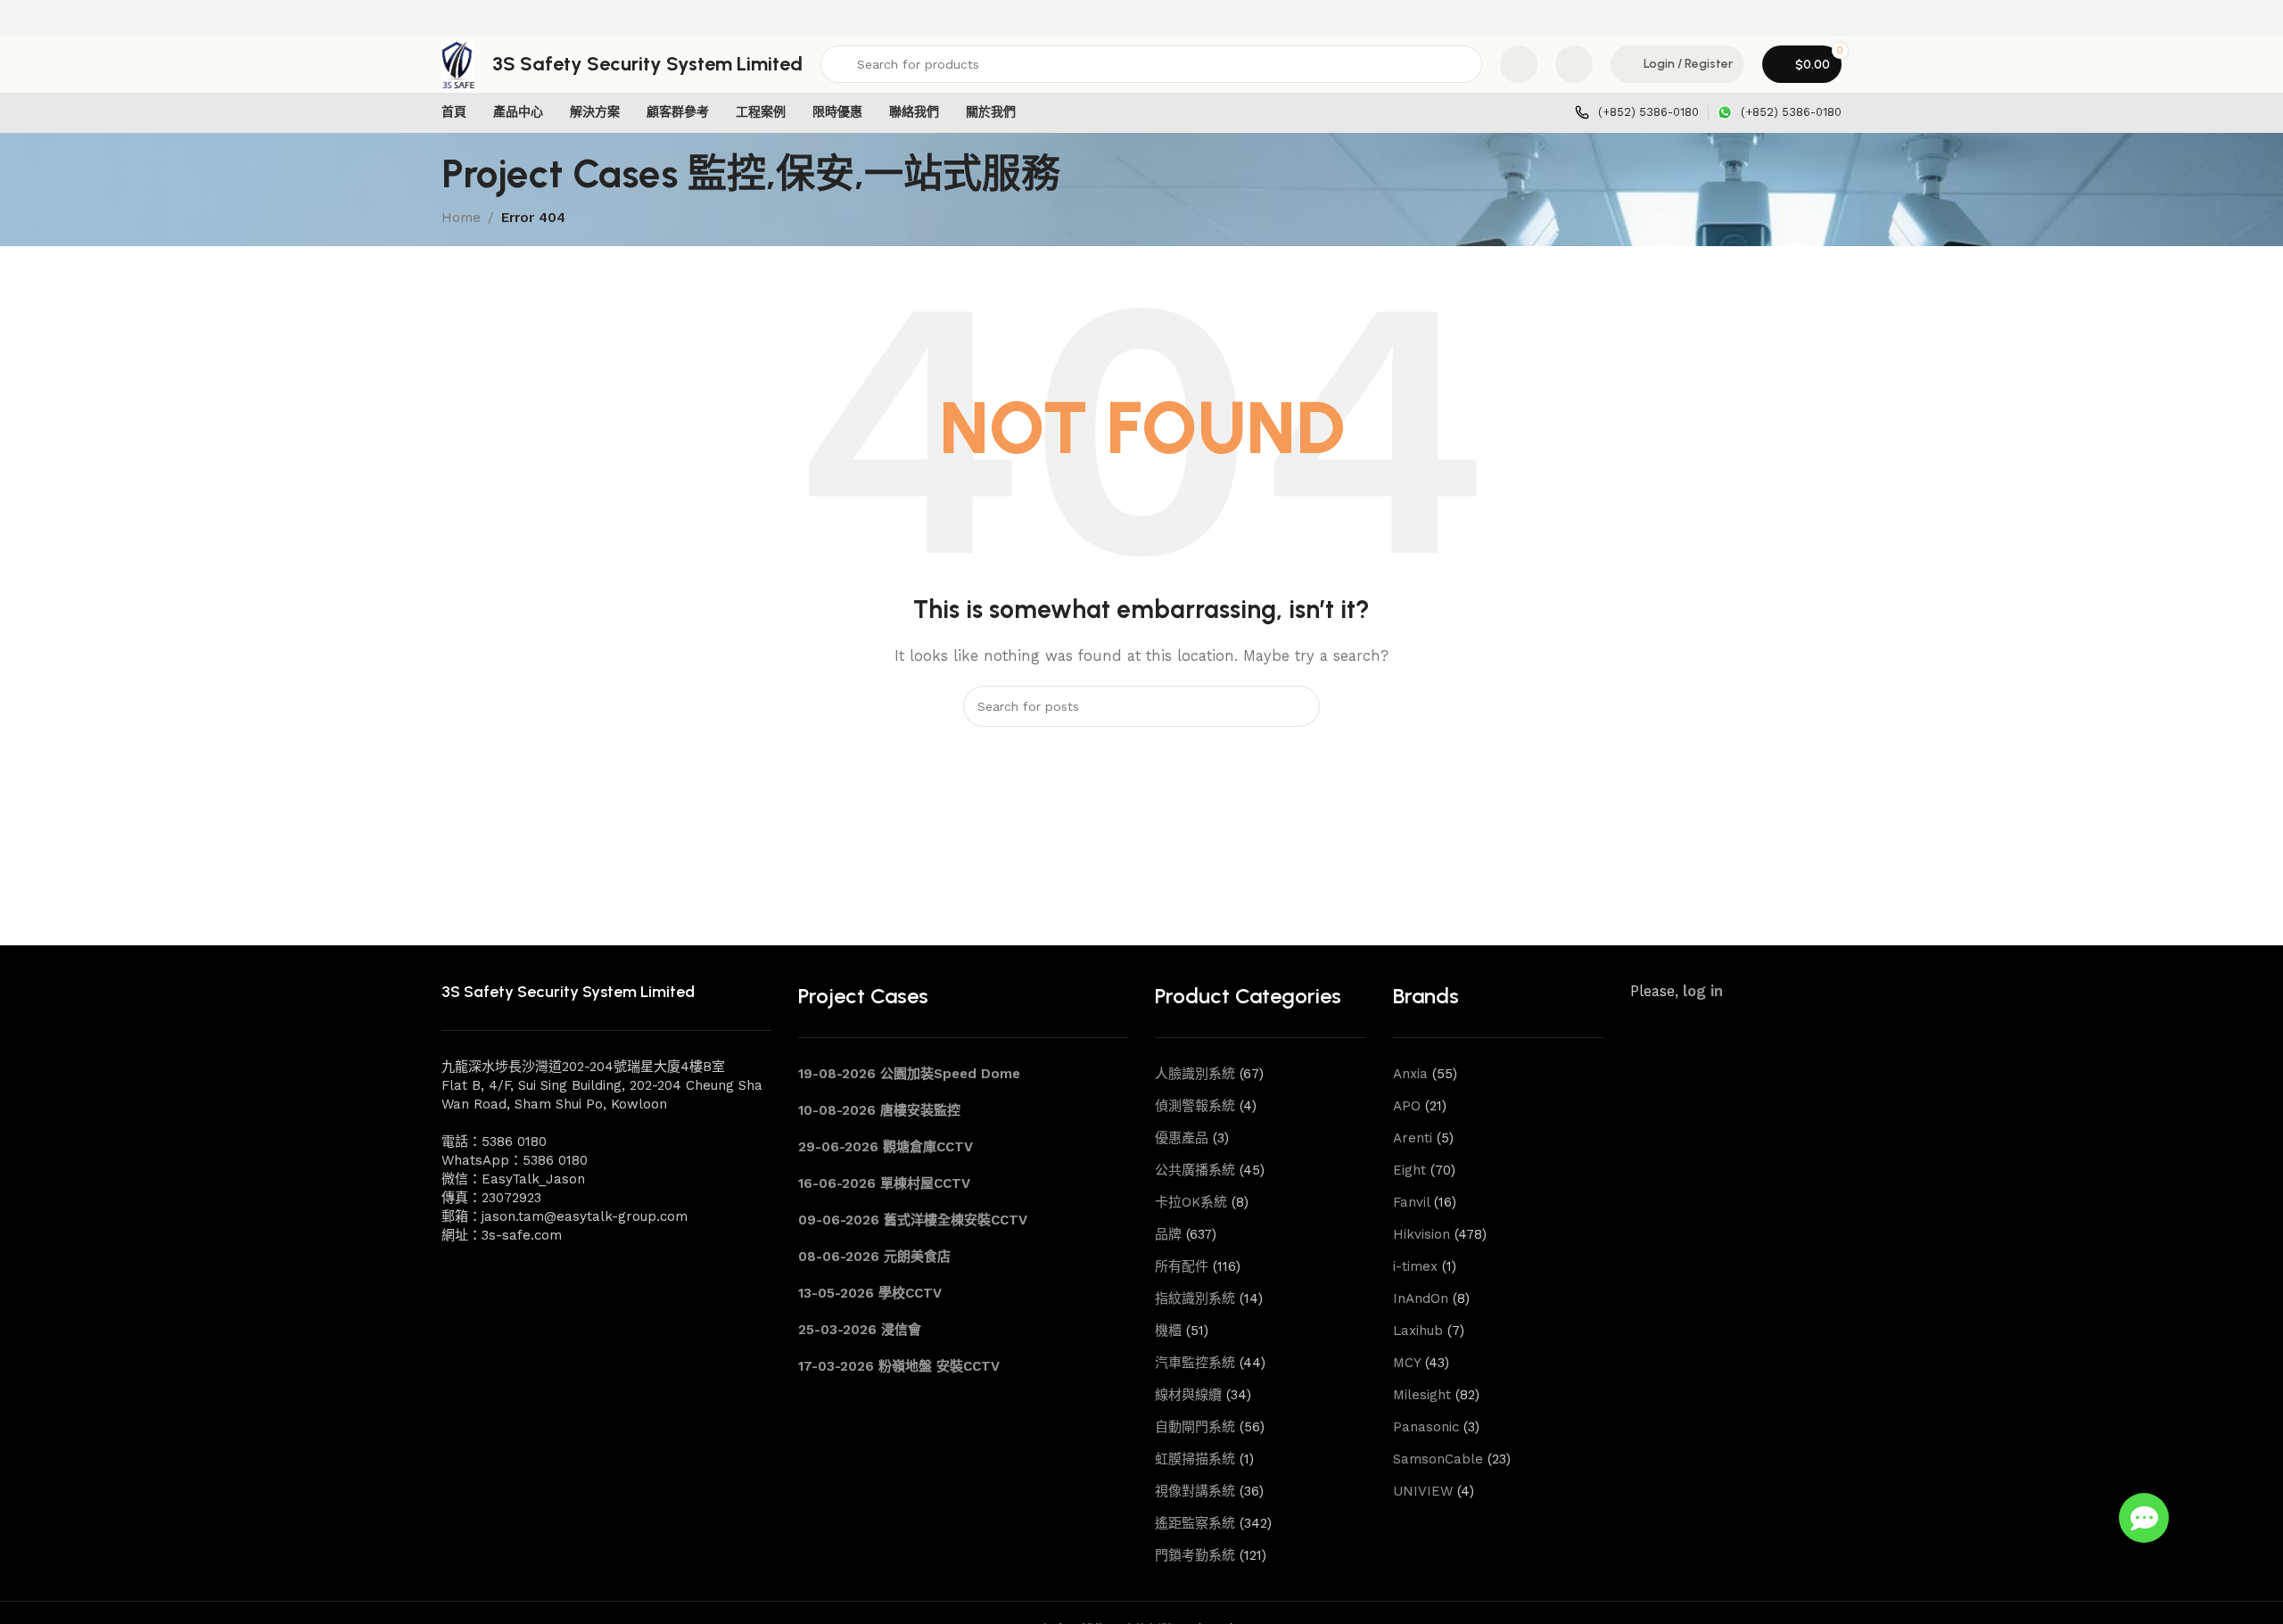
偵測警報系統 (1195, 1106)
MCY (1407, 1363)
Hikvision (1422, 1234)
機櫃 (1168, 1331)
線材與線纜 (1188, 1395)
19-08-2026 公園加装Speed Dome (909, 1074)
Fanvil (1411, 1202)
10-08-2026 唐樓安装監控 (879, 1110)
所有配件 (1182, 1266)
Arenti (1413, 1138)
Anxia (1410, 1074)
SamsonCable (1438, 1459)
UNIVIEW (1423, 1491)
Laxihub (1418, 1331)
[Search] (1299, 706)
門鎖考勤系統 (1195, 1555)
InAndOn (1421, 1298)
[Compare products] (1519, 64)
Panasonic (1426, 1427)
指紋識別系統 (1195, 1298)
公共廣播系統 (1195, 1170)
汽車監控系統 (1195, 1363)
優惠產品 (1182, 1138)
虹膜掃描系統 (1195, 1459)
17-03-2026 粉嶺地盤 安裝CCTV (899, 1366)
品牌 (1168, 1234)
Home (461, 218)
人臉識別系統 (1195, 1074)
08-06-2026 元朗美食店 (874, 1257)
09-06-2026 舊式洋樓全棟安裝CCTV (913, 1220)
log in (1703, 991)
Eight (1409, 1170)
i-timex (1415, 1266)
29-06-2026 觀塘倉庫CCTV (886, 1147)
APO (1407, 1106)
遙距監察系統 (1195, 1523)
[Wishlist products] (1574, 64)
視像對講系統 (1195, 1491)
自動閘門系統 (1195, 1427)
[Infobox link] (1637, 113)
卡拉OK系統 (1191, 1202)
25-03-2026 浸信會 (860, 1330)
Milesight (1422, 1395)
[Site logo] (442, 18)
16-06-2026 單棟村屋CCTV (884, 1183)
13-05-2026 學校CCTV (870, 1293)
